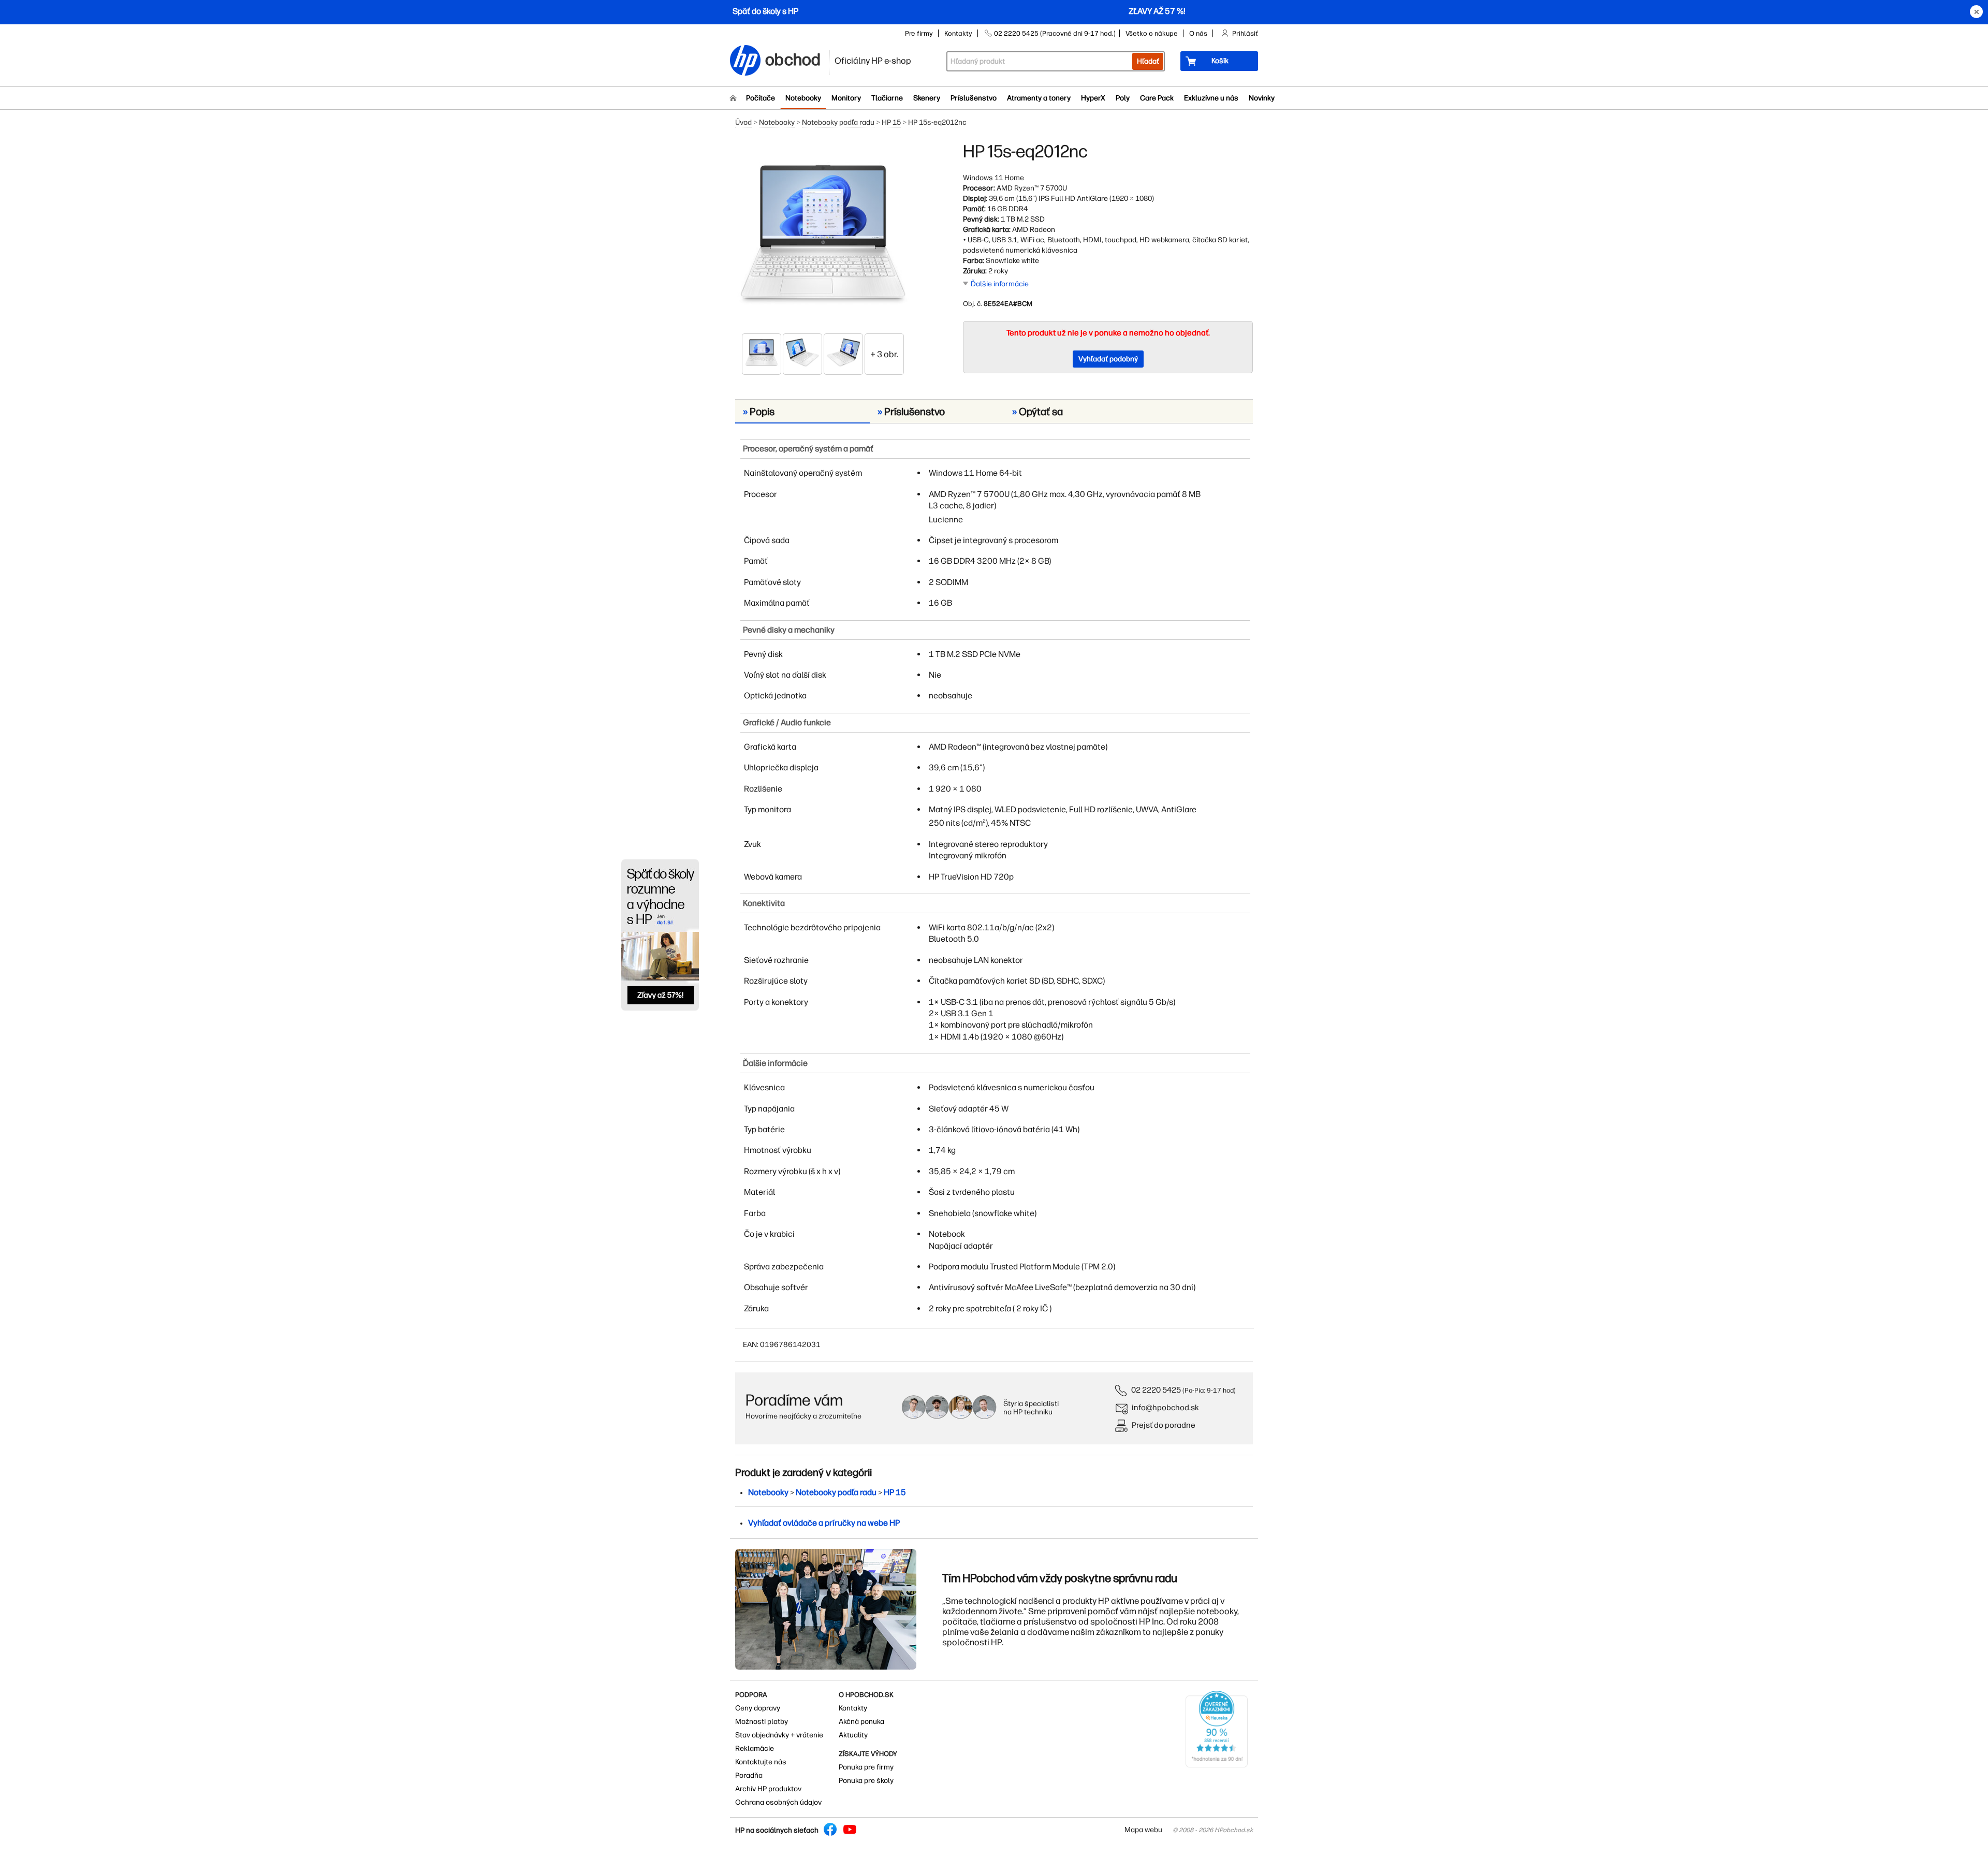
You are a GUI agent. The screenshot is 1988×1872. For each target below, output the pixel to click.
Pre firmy (919, 33)
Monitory (846, 98)
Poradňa (749, 1775)
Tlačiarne (887, 98)
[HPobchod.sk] (745, 61)
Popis (759, 412)
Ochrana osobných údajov (778, 1802)
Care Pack (1157, 98)
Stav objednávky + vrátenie (779, 1735)
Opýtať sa (1037, 412)
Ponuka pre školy (866, 1781)
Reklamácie (755, 1749)
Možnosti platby (762, 1722)
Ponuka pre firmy (866, 1767)
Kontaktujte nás (761, 1762)
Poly (1123, 98)
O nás (1198, 33)
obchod (793, 58)
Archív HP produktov (768, 1789)
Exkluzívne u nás (1211, 98)
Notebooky (803, 98)
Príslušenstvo (974, 98)
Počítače (761, 98)
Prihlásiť (1245, 33)
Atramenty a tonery (1039, 98)
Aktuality (853, 1735)
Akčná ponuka (861, 1722)
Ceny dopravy (758, 1708)
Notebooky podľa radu (838, 122)
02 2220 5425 (1156, 1390)
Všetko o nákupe (1152, 33)
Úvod (743, 122)
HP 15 (891, 122)
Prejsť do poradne (1164, 1425)
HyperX (1093, 98)
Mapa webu (1143, 1830)
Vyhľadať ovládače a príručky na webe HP (824, 1523)
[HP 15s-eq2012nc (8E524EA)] (823, 237)
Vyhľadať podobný (1108, 359)
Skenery (927, 98)
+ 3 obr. (884, 354)
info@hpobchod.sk (1165, 1407)
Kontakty (958, 33)
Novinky (1262, 98)
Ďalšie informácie (1000, 284)
